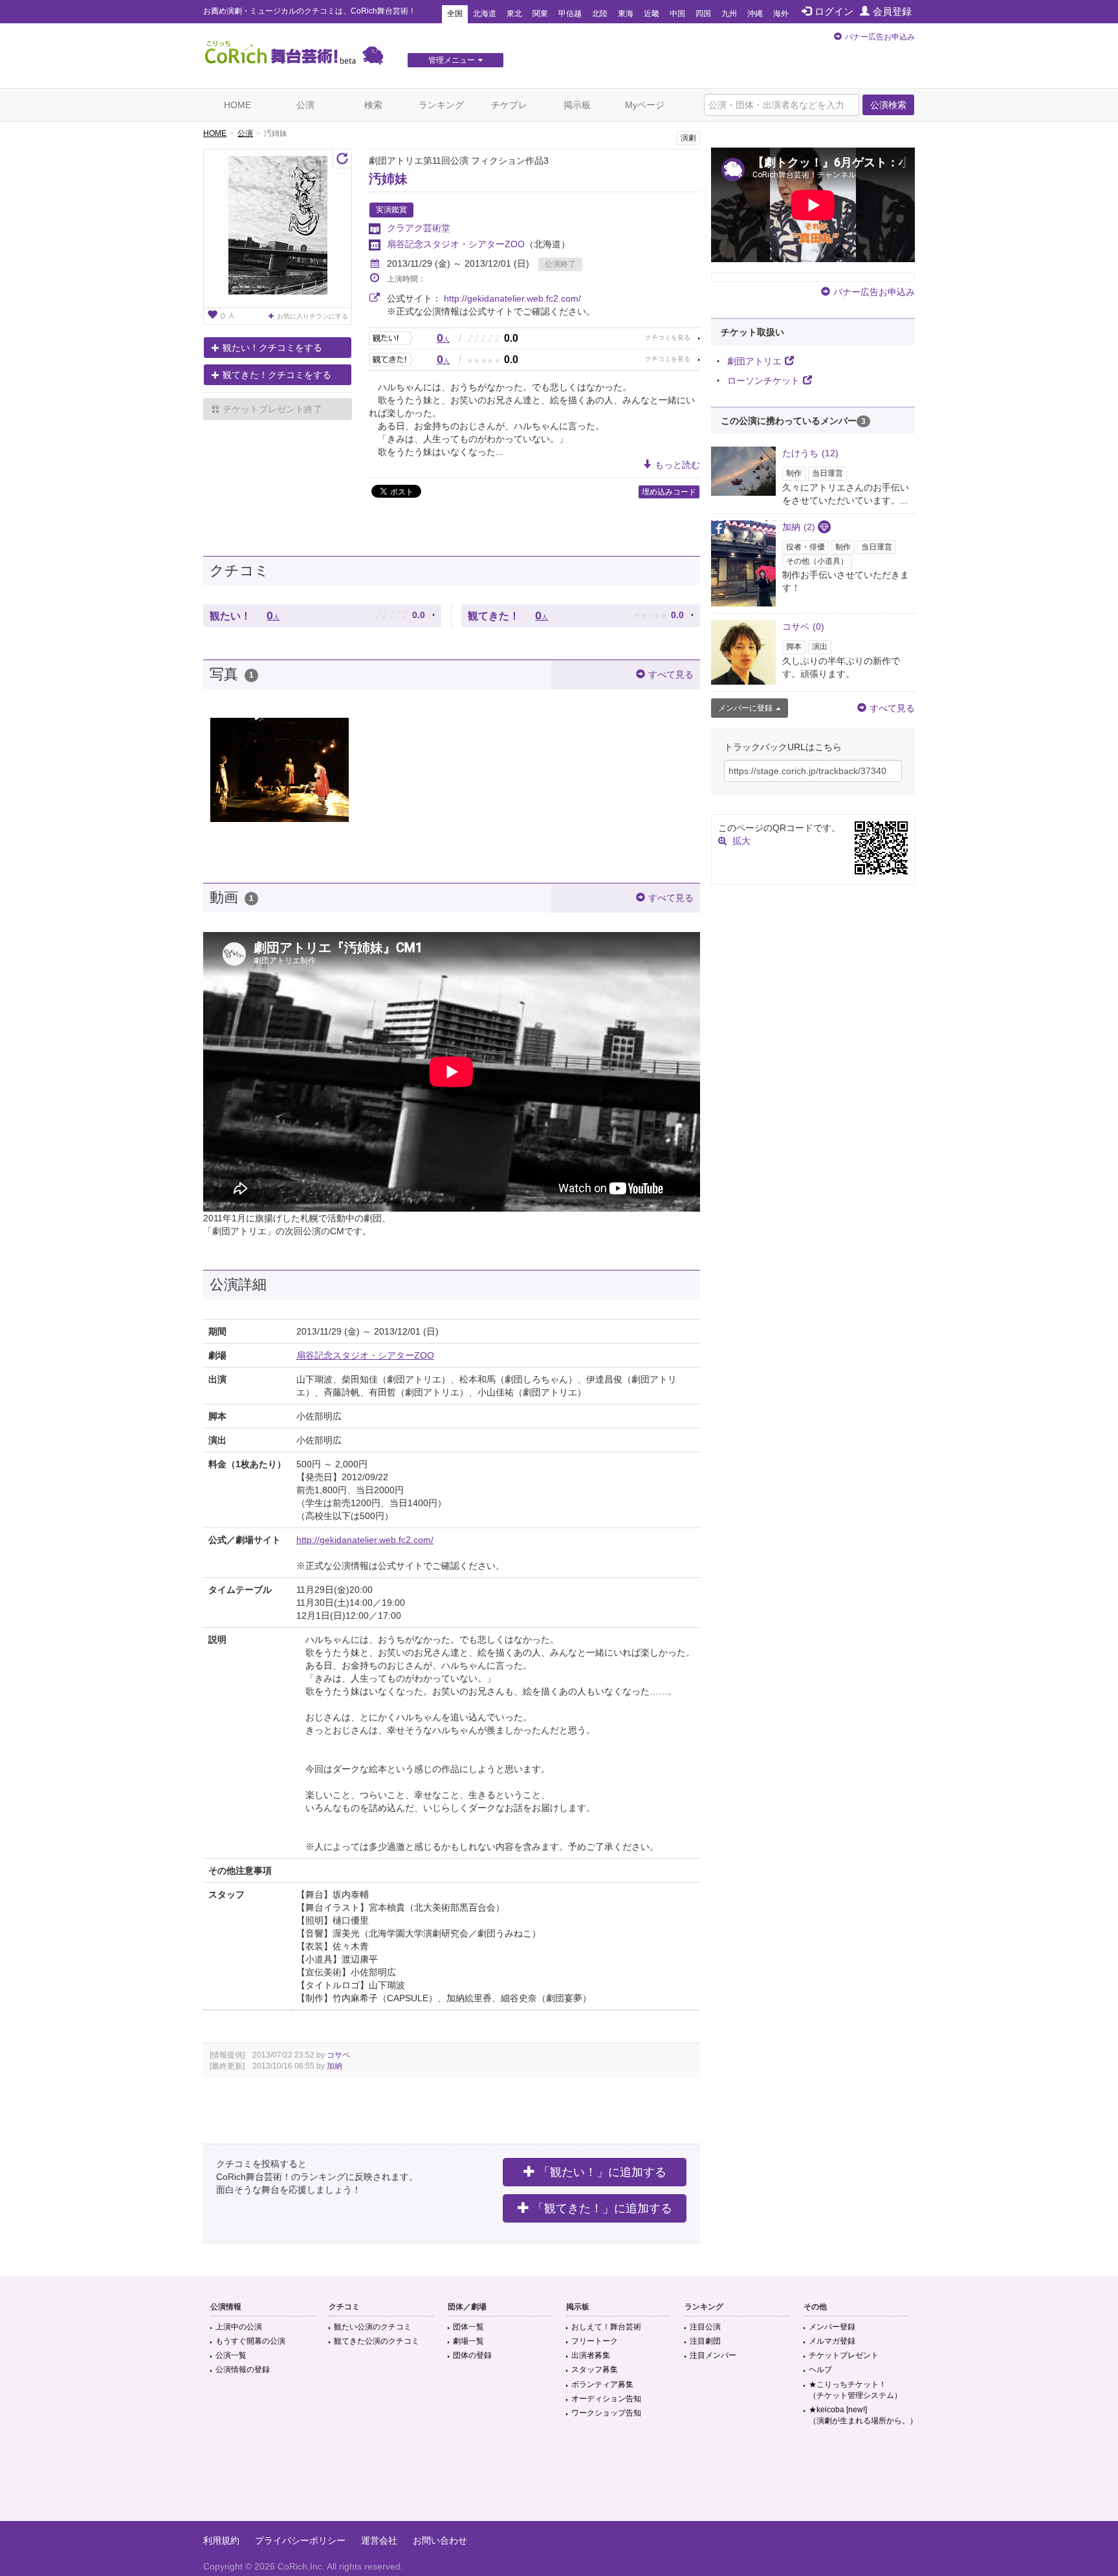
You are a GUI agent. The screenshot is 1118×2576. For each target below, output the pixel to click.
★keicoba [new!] (863, 2415)
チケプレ (509, 105)
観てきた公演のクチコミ (377, 2341)
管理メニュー (452, 60)
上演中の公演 (239, 2327)
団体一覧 (468, 2327)
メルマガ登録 (832, 2341)
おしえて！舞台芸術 (606, 2327)
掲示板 (577, 105)
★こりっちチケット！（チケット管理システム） (855, 2390)
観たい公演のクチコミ (373, 2327)
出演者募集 (591, 2355)
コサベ (338, 2055)
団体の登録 (472, 2355)
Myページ (645, 105)
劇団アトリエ (754, 361)
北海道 (485, 14)
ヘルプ (820, 2370)
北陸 (600, 14)
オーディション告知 (606, 2399)
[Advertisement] (559, 2479)
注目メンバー (713, 2355)
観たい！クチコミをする (272, 348)
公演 (305, 105)
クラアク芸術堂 (419, 228)
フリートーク (595, 2341)
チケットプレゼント (844, 2355)
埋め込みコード (669, 492)
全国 (455, 14)
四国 (703, 14)
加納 (334, 2066)
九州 (729, 14)
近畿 (652, 14)
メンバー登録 (832, 2327)
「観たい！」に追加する (602, 2172)
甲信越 (570, 14)
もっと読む (677, 465)
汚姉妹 (388, 179)
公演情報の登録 (243, 2370)
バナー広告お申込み (880, 37)
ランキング (441, 105)
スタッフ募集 (595, 2370)
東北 (514, 14)
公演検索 (888, 105)
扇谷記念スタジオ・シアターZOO (456, 244)
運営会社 (379, 2540)
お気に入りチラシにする (312, 316)
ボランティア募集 (602, 2384)
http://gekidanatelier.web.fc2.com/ (512, 298)
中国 (677, 14)
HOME (237, 105)
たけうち (810, 453)
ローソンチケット (763, 381)
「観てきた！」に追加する (602, 2208)
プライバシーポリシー (300, 2540)
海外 (781, 14)
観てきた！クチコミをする (277, 375)
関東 (540, 14)
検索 (373, 105)
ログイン (834, 11)
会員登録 (892, 11)
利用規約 (221, 2540)
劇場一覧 (468, 2341)
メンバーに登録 (745, 708)
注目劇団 (705, 2341)
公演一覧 (231, 2355)
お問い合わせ (440, 2540)
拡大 (741, 841)
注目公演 (705, 2327)
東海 (626, 14)
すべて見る (671, 674)
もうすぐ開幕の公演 (250, 2341)
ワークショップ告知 (606, 2413)
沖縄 (755, 14)
